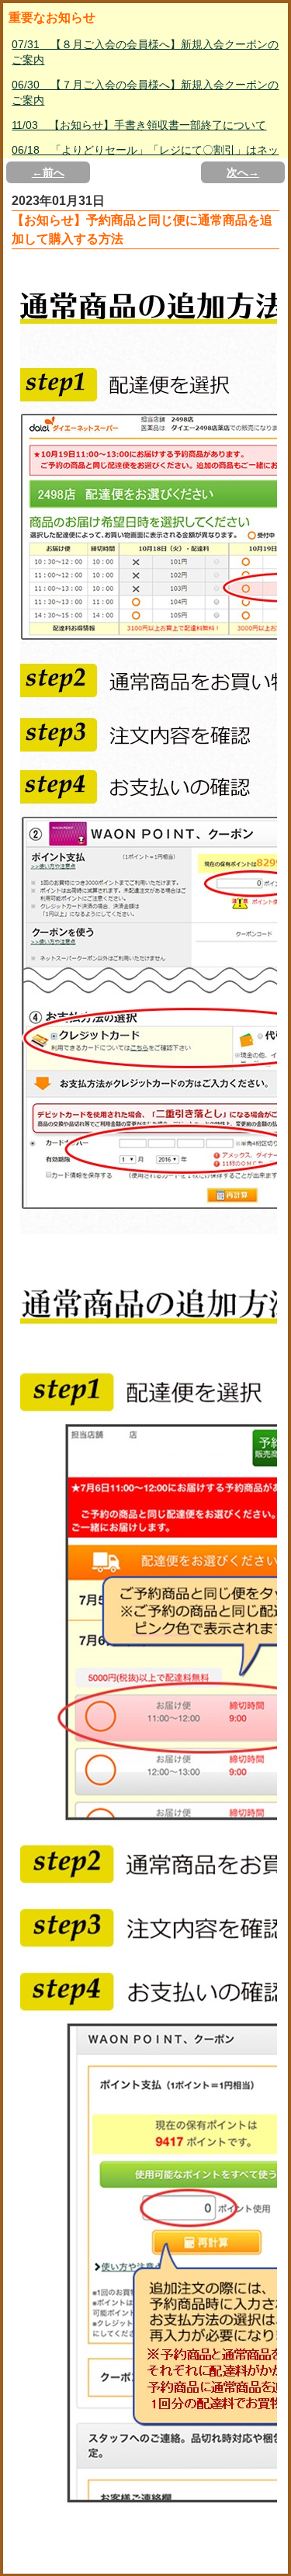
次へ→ (243, 172)
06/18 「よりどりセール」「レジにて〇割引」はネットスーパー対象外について (145, 158)
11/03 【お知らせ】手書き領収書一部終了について (139, 125)
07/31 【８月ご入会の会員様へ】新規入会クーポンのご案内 (145, 52)
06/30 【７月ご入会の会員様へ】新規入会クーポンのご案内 (145, 92)
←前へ (48, 172)
